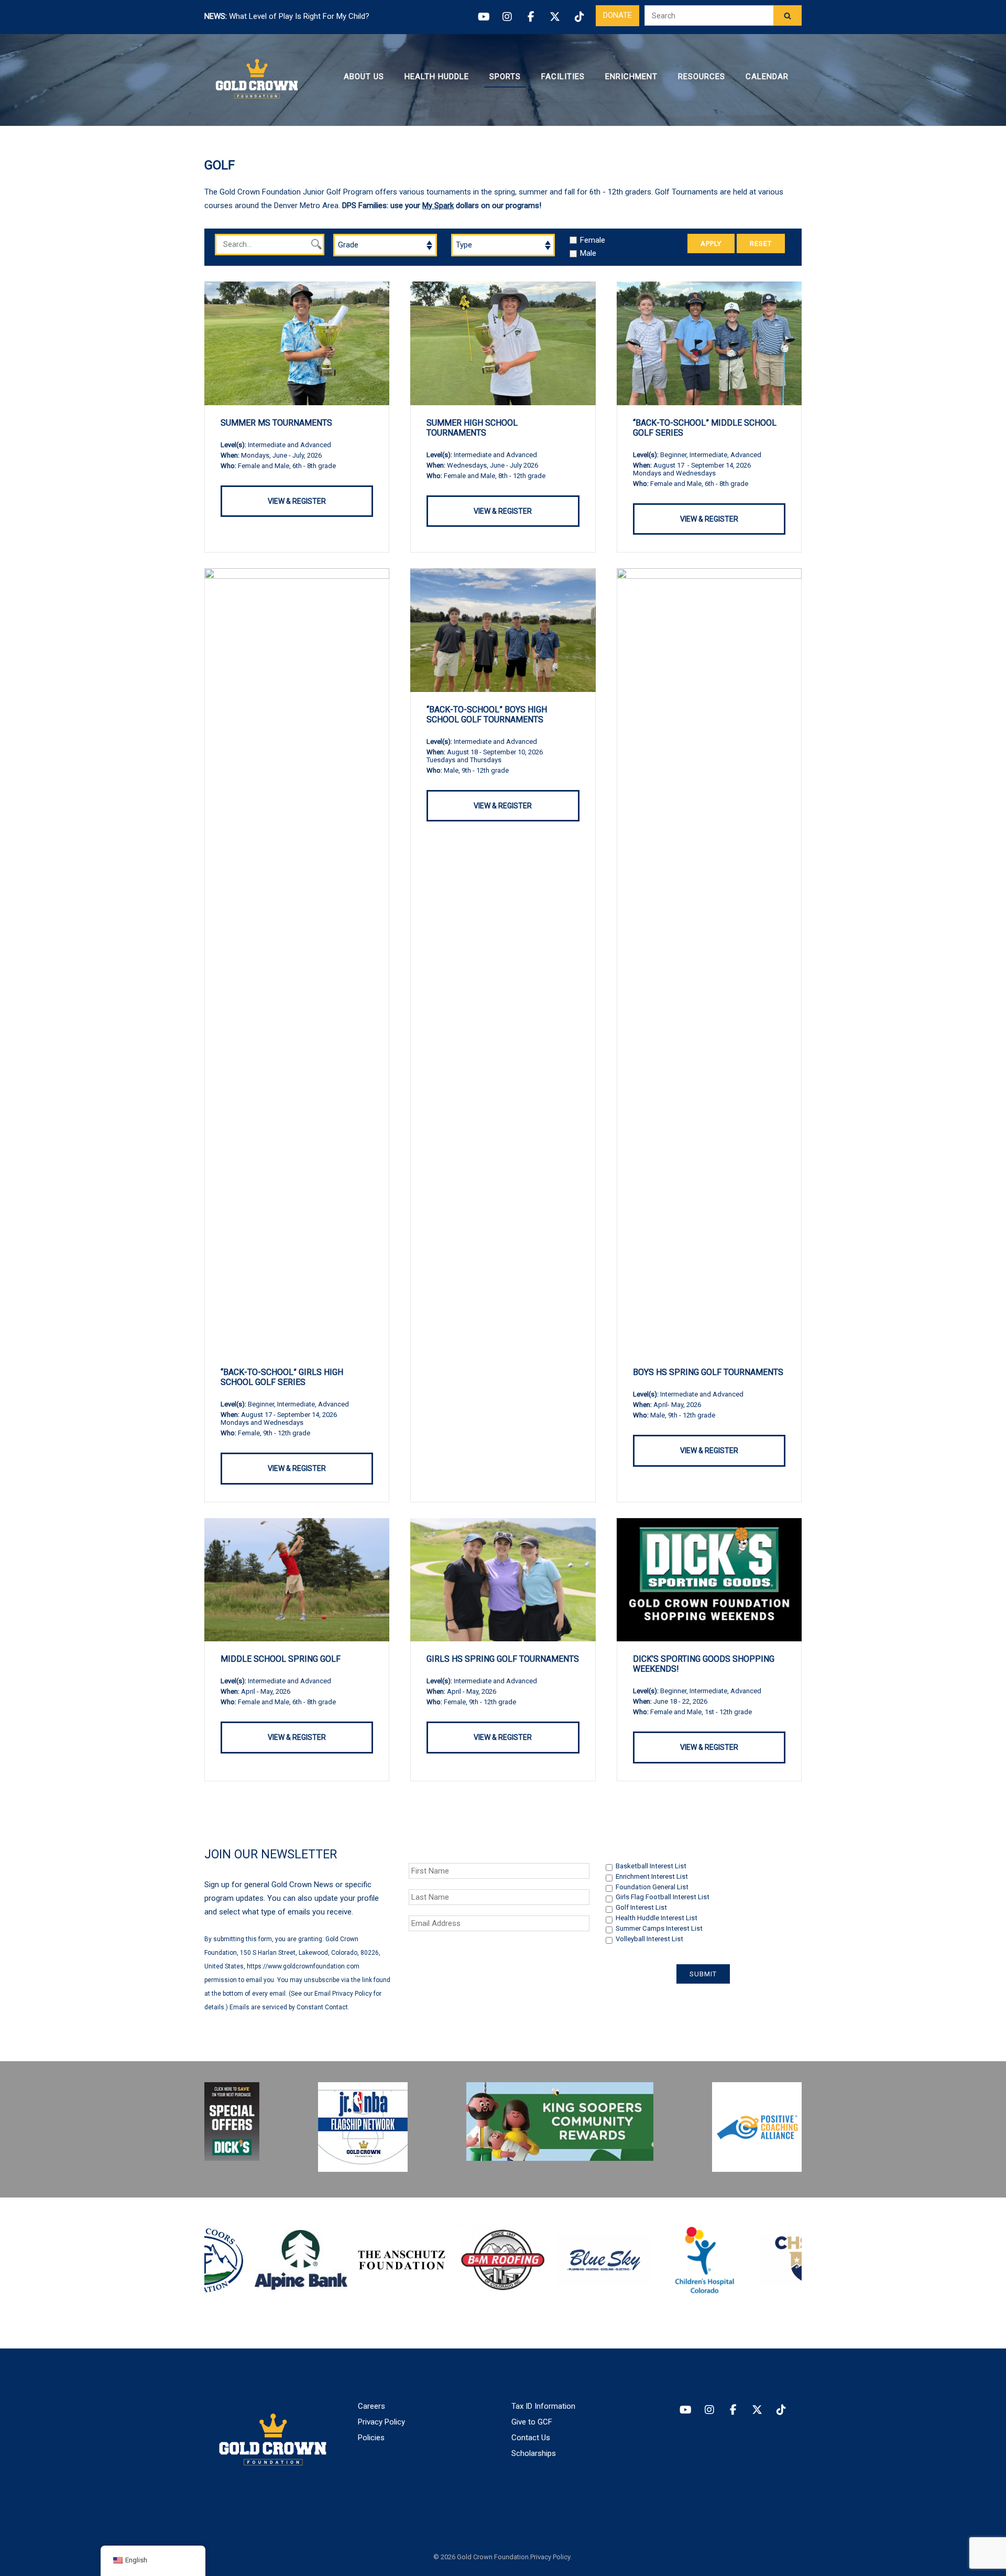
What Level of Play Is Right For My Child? (299, 16)
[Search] (788, 15)
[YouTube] (483, 17)
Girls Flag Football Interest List (663, 1897)
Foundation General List (652, 1887)
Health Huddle (437, 77)
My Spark (438, 205)
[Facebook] (531, 17)
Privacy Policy (381, 2422)
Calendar (767, 77)
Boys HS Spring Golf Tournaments (708, 1372)
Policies (371, 2438)
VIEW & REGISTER (297, 501)
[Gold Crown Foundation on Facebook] (733, 2410)
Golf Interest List (641, 1907)
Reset (761, 243)
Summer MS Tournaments (276, 423)
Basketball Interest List (651, 1866)
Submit (703, 1974)
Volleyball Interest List (649, 1939)
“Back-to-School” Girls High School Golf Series (282, 1377)
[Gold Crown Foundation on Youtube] (685, 2410)
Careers (371, 2406)
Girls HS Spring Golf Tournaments (503, 1659)
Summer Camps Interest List (659, 1928)
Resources (702, 77)
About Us (364, 77)
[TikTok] (579, 17)
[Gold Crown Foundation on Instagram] (709, 2410)
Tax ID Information (543, 2406)
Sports (505, 77)
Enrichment (631, 77)
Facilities (563, 77)
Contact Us (531, 2438)
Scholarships (534, 2453)
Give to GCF (532, 2422)
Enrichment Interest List (652, 1876)
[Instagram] (507, 17)
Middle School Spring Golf (281, 1659)
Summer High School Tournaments (472, 428)
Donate (617, 15)
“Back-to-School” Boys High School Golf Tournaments (487, 715)
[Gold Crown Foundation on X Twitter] (757, 2410)
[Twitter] (555, 17)
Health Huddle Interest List (657, 1918)
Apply (711, 243)
